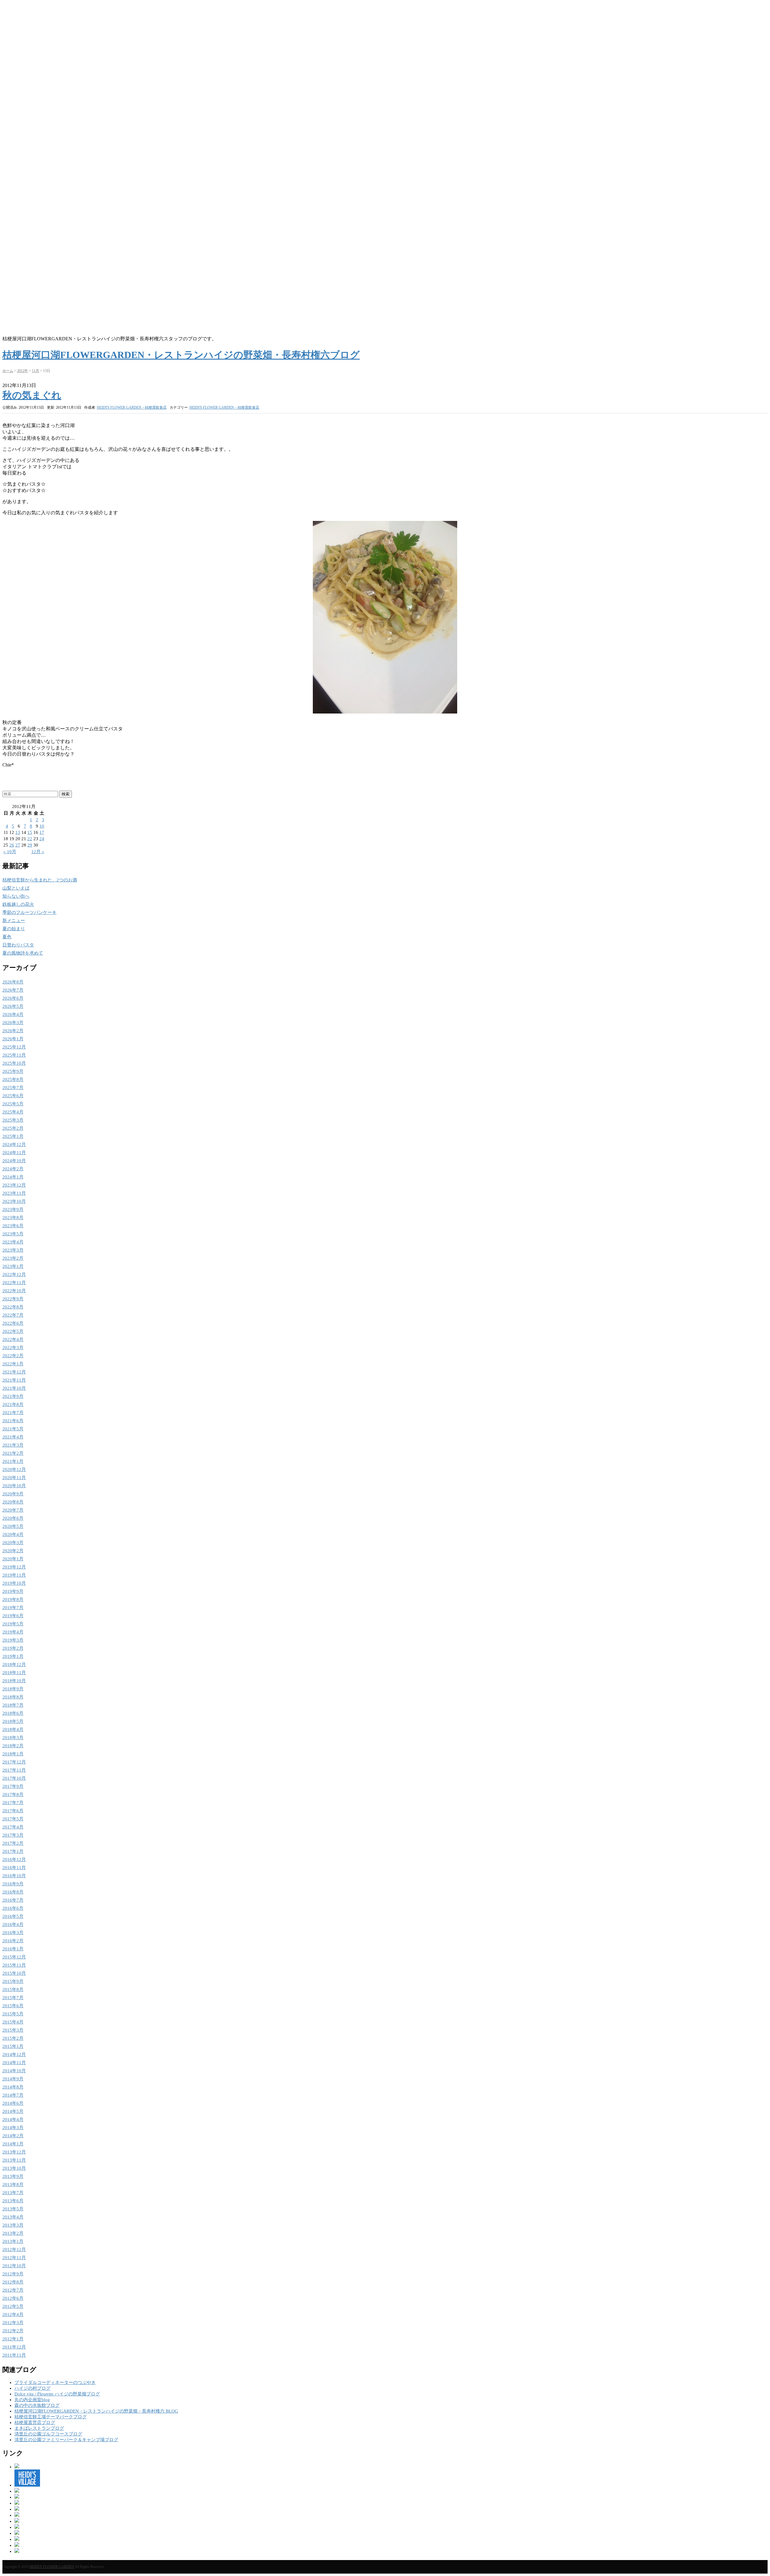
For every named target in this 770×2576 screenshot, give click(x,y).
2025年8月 (13, 1079)
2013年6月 (13, 2201)
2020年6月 (13, 1518)
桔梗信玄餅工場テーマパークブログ (51, 2417)
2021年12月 (14, 1372)
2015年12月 (14, 1957)
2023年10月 (14, 1201)
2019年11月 (14, 1575)
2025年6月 (13, 1096)
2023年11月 (14, 1193)
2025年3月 (13, 1120)
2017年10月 (14, 1778)
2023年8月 (13, 1218)
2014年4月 (13, 2119)
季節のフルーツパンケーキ (29, 912)
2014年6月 (13, 2103)
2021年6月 (13, 1421)
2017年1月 (13, 1851)
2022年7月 (13, 1315)
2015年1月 (13, 2046)
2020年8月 (13, 1502)
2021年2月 (13, 1453)
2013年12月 (14, 2152)
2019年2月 (13, 1648)
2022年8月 (13, 1307)
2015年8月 (13, 1989)
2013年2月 (13, 2233)
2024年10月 (14, 1161)
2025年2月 (13, 1128)
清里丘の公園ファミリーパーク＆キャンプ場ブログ (66, 2440)
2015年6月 (13, 2006)
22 (30, 839)
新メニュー (14, 921)
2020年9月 (13, 1494)
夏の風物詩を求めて (23, 953)
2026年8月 (13, 982)
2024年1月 (13, 1177)
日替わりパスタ (18, 945)
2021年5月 (13, 1429)
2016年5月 (13, 1916)
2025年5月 (13, 1104)
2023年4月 (13, 1242)
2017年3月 (13, 1835)
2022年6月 (13, 1323)
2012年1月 (13, 2339)
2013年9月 (13, 2176)
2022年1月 (13, 1364)
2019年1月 (13, 1656)
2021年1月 (13, 1461)
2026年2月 (13, 1031)
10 (42, 826)
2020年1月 (13, 1559)
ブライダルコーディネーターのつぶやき (55, 2382)
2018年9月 (13, 1689)
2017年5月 (13, 1819)
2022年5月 (13, 1331)
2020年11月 (14, 1478)
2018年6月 (13, 1713)
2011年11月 (14, 2355)
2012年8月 (13, 2282)
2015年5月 (13, 2014)
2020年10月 (14, 1486)
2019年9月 (13, 1591)
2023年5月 (13, 1234)
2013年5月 (13, 2209)
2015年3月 (13, 2030)
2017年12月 (14, 1762)
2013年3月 (13, 2225)
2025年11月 (14, 1055)
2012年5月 (13, 2306)
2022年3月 (13, 1348)
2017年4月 (13, 1827)
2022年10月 (14, 1291)
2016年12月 (14, 1859)
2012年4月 (13, 2314)
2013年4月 (13, 2217)
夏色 (7, 937)
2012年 (23, 371)
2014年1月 (13, 2144)
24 (42, 839)
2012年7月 (13, 2290)
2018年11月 (14, 1673)
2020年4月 (13, 1534)
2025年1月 (13, 1136)
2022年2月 (13, 1356)
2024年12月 (14, 1144)
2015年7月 (13, 1998)
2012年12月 (14, 2249)
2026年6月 (13, 998)
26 (12, 845)
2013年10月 (14, 2168)
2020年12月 (14, 1469)
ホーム (8, 371)
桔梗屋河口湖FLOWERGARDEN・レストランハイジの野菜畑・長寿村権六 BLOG (96, 2411)
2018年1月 (13, 1754)
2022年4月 (13, 1339)
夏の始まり (14, 929)
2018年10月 (14, 1681)
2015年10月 (14, 1973)
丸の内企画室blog (32, 2400)
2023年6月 (13, 1226)
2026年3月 (13, 1023)
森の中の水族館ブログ (37, 2405)
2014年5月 (13, 2111)
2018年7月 (13, 1705)
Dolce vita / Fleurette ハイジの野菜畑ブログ (57, 2394)
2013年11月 (14, 2160)
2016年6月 (13, 1908)
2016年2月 (13, 1941)
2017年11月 (14, 1770)
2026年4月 (13, 1014)
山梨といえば (16, 888)
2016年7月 (13, 1900)
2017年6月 (13, 1811)
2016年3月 (13, 1933)
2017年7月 (13, 1803)
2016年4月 (13, 1924)
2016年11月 (14, 1868)
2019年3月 (13, 1640)
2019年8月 (13, 1599)
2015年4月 (13, 2022)
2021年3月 (13, 1445)
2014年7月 (13, 2095)
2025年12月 (14, 1047)
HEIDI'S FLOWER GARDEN (52, 2567)
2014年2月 (13, 2136)
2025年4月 (13, 1112)
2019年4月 (13, 1632)
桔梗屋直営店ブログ (35, 2423)
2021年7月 (13, 1413)
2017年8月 (13, 1794)
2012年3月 (13, 2323)
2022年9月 (13, 1299)
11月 (35, 371)
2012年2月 (13, 2331)
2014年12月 (14, 2054)
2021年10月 (14, 1388)
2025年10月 (14, 1063)
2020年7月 (13, 1510)
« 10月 (10, 852)
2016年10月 (14, 1876)
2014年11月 (14, 2063)
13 (18, 832)
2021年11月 (14, 1380)
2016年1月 (13, 1949)
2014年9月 (13, 2079)
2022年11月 (14, 1283)
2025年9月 (13, 1071)
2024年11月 (14, 1153)
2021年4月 (13, 1437)
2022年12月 (14, 1274)
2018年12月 (14, 1664)
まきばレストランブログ (39, 2428)
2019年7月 (13, 1608)
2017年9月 (13, 1786)
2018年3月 (13, 1738)
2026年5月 (13, 1006)
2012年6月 (13, 2298)
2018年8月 (13, 1697)
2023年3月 (13, 1250)
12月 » (38, 852)
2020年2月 (13, 1551)
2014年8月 (13, 2087)
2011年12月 (14, 2347)
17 (42, 832)
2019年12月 (14, 1567)
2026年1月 (13, 1039)
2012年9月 (13, 2274)
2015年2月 (13, 2038)
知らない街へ (16, 896)
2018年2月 (13, 1746)
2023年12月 (14, 1185)
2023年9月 (13, 1209)
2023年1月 (13, 1266)
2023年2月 (13, 1258)
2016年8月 (13, 1892)
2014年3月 (13, 2128)
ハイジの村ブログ (32, 2388)
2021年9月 (13, 1396)
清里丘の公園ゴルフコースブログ (48, 2434)
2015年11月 (14, 1965)
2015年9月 (13, 1981)
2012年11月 (14, 2258)
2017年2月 (13, 1843)
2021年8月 (13, 1404)
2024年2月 (13, 1169)
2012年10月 (14, 2266)
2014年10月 (14, 2071)
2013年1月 (13, 2241)
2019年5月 (13, 1624)
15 (30, 832)
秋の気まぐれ (32, 395)
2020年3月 (13, 1543)
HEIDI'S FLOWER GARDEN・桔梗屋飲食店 (224, 407)
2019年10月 (14, 1583)
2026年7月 (13, 990)
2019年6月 (13, 1616)
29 (30, 845)
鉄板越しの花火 (18, 904)
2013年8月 (13, 2184)
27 (18, 845)
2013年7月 (13, 2193)
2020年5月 (13, 1526)
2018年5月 (13, 1721)
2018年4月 (13, 1729)
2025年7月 (13, 1088)
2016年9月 (13, 1884)
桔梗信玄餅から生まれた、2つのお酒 (40, 880)
